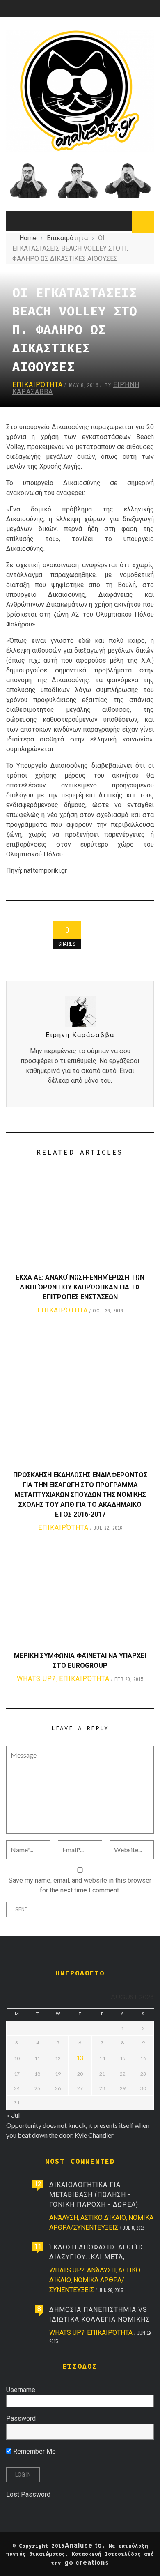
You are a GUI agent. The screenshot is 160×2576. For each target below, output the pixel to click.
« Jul (13, 2115)
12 (38, 2184)
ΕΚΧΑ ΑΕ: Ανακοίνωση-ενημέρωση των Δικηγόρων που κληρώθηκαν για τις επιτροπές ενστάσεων (80, 1287)
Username (21, 2390)
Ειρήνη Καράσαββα (80, 1035)
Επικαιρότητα (38, 385)
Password (21, 2418)
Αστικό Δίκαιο (103, 2218)
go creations (87, 2563)
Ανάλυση (64, 2218)
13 (80, 2058)
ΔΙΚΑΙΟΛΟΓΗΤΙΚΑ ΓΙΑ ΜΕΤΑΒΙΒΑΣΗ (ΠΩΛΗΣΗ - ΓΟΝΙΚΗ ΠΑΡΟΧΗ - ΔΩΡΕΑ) (94, 2195)
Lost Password (28, 2494)
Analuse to (83, 2545)
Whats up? (36, 1679)
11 (38, 2246)
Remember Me (34, 2451)
